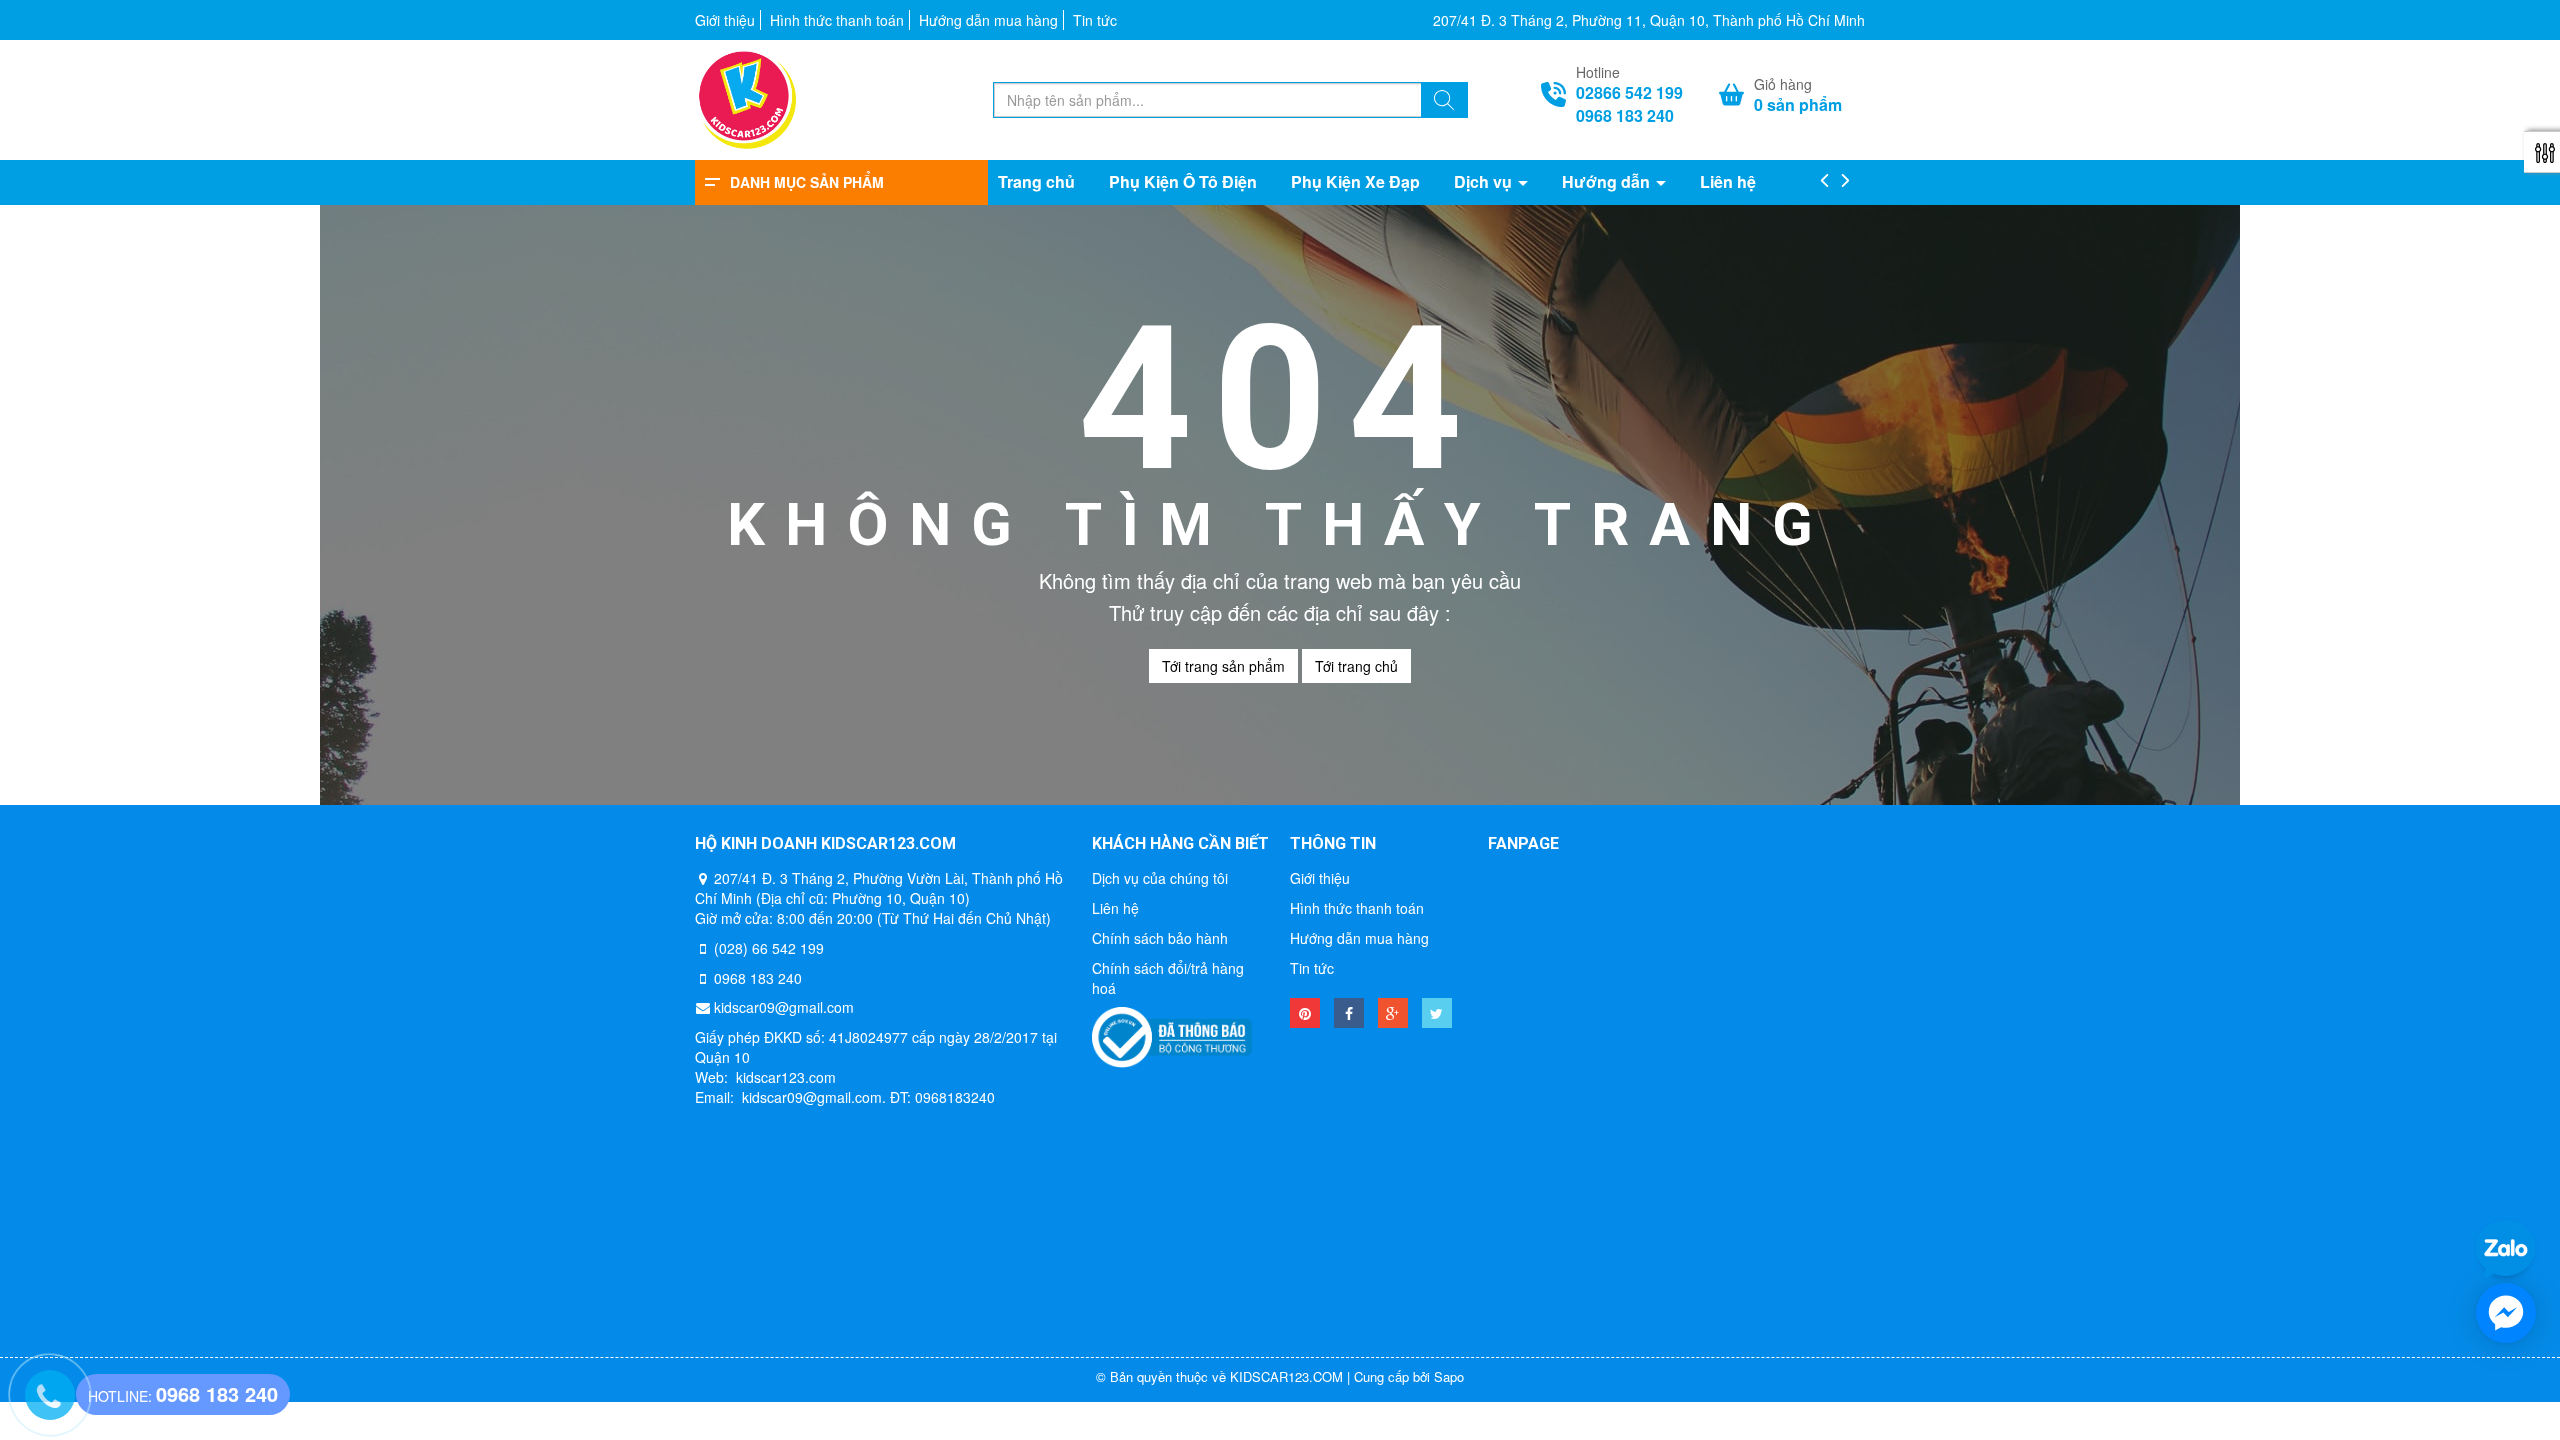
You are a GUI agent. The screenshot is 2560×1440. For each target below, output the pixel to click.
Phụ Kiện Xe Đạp (1355, 182)
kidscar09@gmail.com (784, 1007)
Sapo (1449, 1376)
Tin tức (1095, 20)
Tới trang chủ (1356, 666)
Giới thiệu (725, 20)
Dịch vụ (1485, 182)
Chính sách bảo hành (1160, 938)
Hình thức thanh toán (837, 20)
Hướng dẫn (1608, 182)
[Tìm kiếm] (1444, 102)
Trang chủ (1036, 182)
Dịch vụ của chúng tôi (1160, 878)
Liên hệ (1728, 182)
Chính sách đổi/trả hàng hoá (1168, 978)
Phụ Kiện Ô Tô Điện (1183, 182)
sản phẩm (1798, 105)
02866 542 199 (1629, 93)
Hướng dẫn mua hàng (988, 20)
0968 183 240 (1625, 116)
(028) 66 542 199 (769, 948)
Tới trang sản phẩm (1223, 666)
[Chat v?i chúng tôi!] (2506, 1313)
